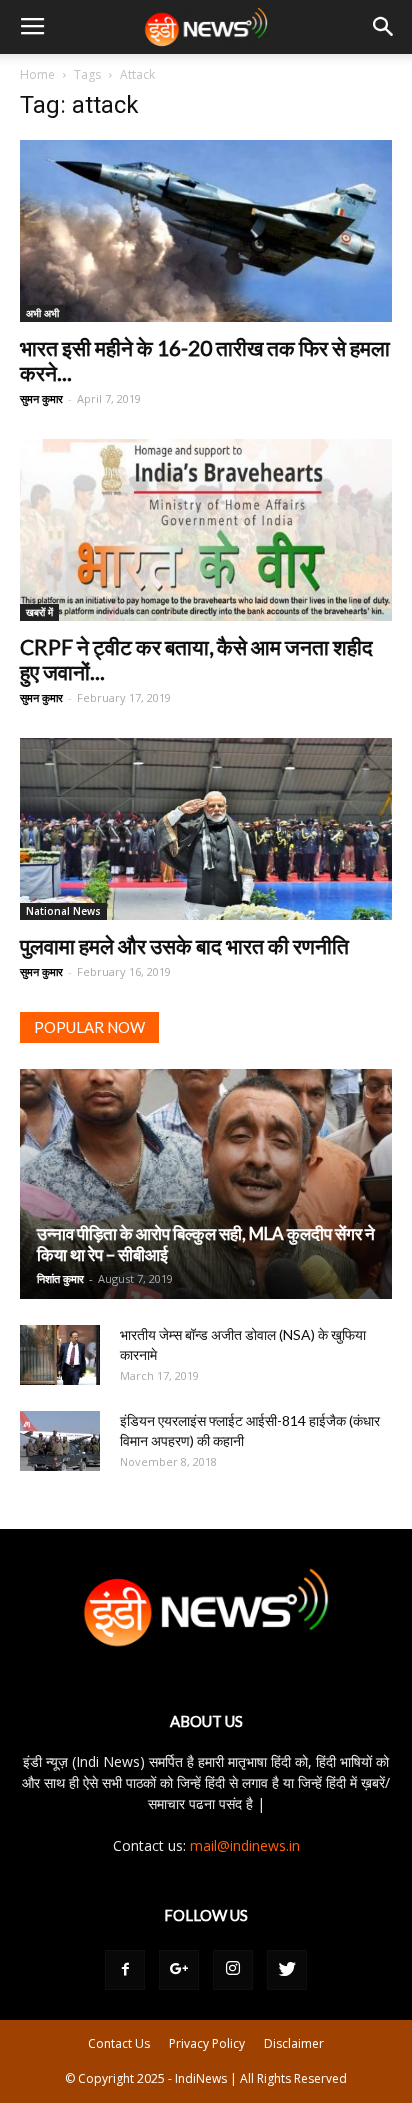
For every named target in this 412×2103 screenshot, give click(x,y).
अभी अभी (42, 313)
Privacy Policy (207, 2043)
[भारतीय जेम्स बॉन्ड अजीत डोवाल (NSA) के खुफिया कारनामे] (60, 1355)
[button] (384, 27)
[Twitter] (287, 1970)
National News (63, 911)
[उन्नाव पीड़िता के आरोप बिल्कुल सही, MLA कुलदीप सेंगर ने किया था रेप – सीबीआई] (206, 1184)
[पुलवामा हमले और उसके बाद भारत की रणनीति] (206, 829)
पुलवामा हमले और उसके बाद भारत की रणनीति (184, 945)
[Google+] (179, 1970)
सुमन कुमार (41, 398)
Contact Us (119, 2043)
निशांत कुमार (60, 1278)
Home (37, 74)
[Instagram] (233, 1970)
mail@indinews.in (245, 1845)
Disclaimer (294, 2043)
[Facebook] (125, 1970)
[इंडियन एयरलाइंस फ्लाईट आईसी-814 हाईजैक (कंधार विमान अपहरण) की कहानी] (60, 1441)
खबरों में (39, 612)
